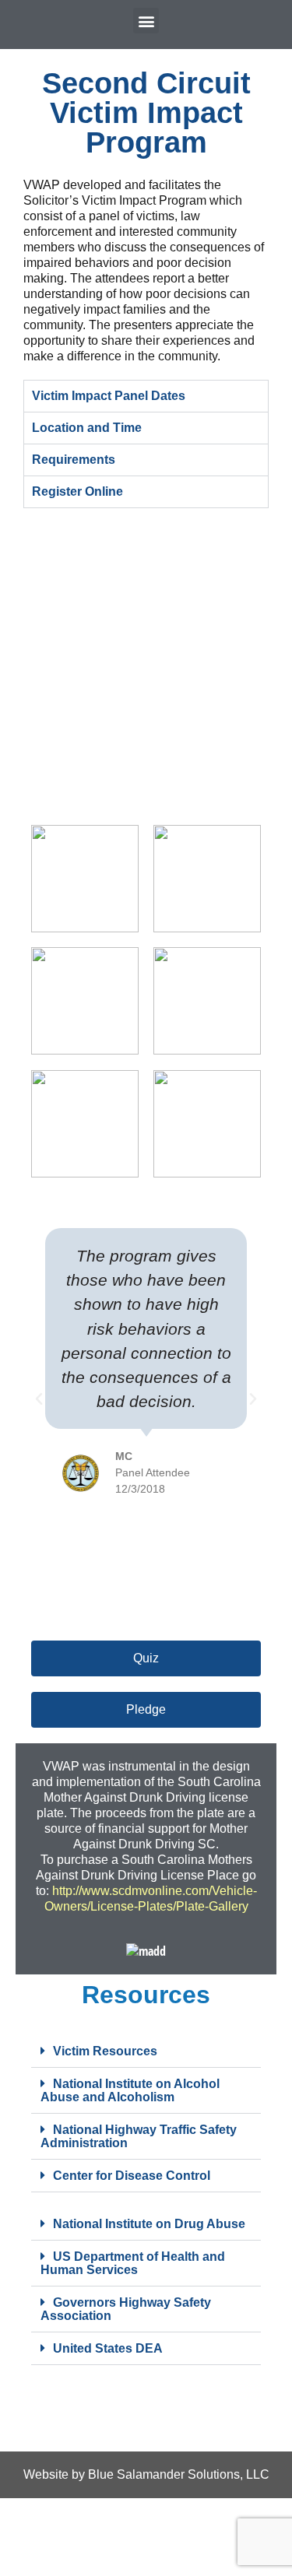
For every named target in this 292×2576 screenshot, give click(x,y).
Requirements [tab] (74, 460)
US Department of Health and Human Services (133, 2263)
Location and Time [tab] (87, 428)
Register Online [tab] (77, 491)
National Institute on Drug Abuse (149, 2224)
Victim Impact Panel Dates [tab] (109, 396)
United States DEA (108, 2348)
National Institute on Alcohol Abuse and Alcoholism (130, 2090)
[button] (146, 21)
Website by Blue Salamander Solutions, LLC (146, 2474)
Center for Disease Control (132, 2176)
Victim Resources (105, 2051)
